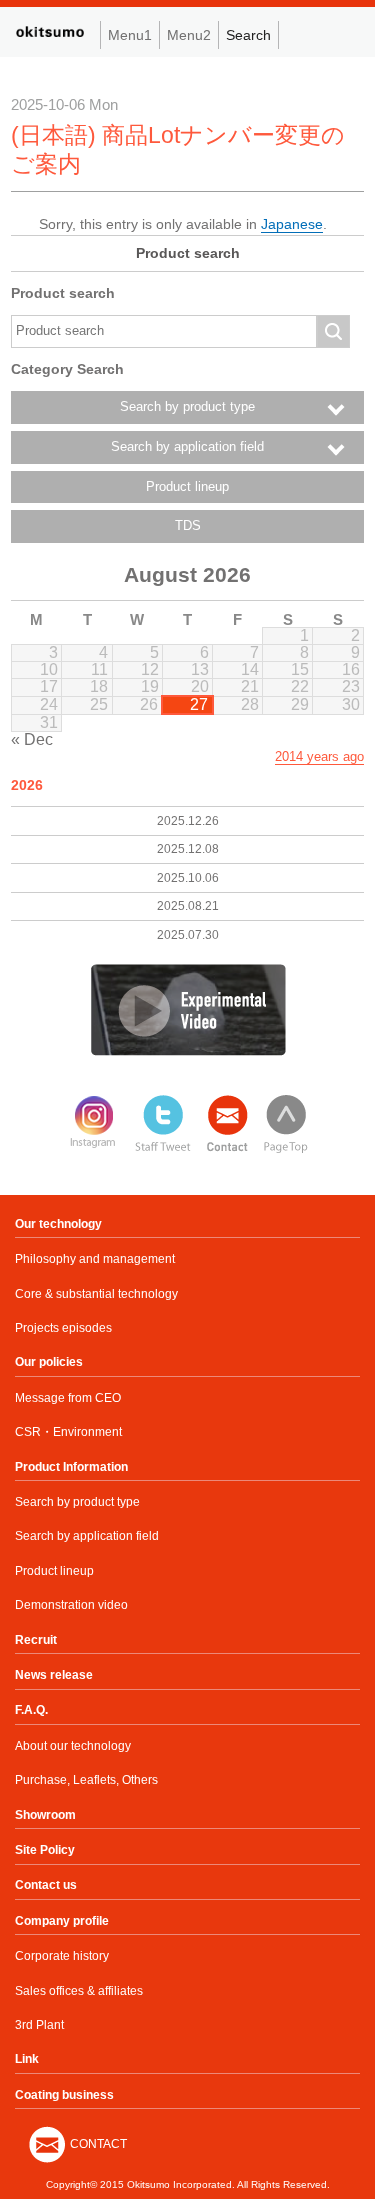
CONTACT (98, 2144)
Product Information (71, 1467)
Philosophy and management (95, 1259)
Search (248, 35)
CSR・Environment (68, 1432)
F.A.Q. (31, 1710)
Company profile (62, 1921)
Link (27, 2059)
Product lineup (187, 487)
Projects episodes (63, 1328)
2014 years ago (319, 756)
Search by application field (87, 1536)
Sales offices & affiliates (79, 1991)
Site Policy (45, 1850)
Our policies (49, 1362)
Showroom (45, 1815)
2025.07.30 (188, 935)
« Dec (32, 739)
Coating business (64, 2095)
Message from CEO (68, 1398)
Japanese (292, 224)
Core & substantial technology (96, 1294)
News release (54, 1675)
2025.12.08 (188, 849)
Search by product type (77, 1502)
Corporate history (62, 1956)
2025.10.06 (188, 878)
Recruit (36, 1640)
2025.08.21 (188, 906)
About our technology (73, 1746)
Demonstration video (71, 1605)
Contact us (46, 1885)
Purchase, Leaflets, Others (86, 1780)
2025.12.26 (188, 821)
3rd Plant (39, 2025)
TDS (188, 526)
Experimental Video (187, 1010)
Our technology (58, 1224)
